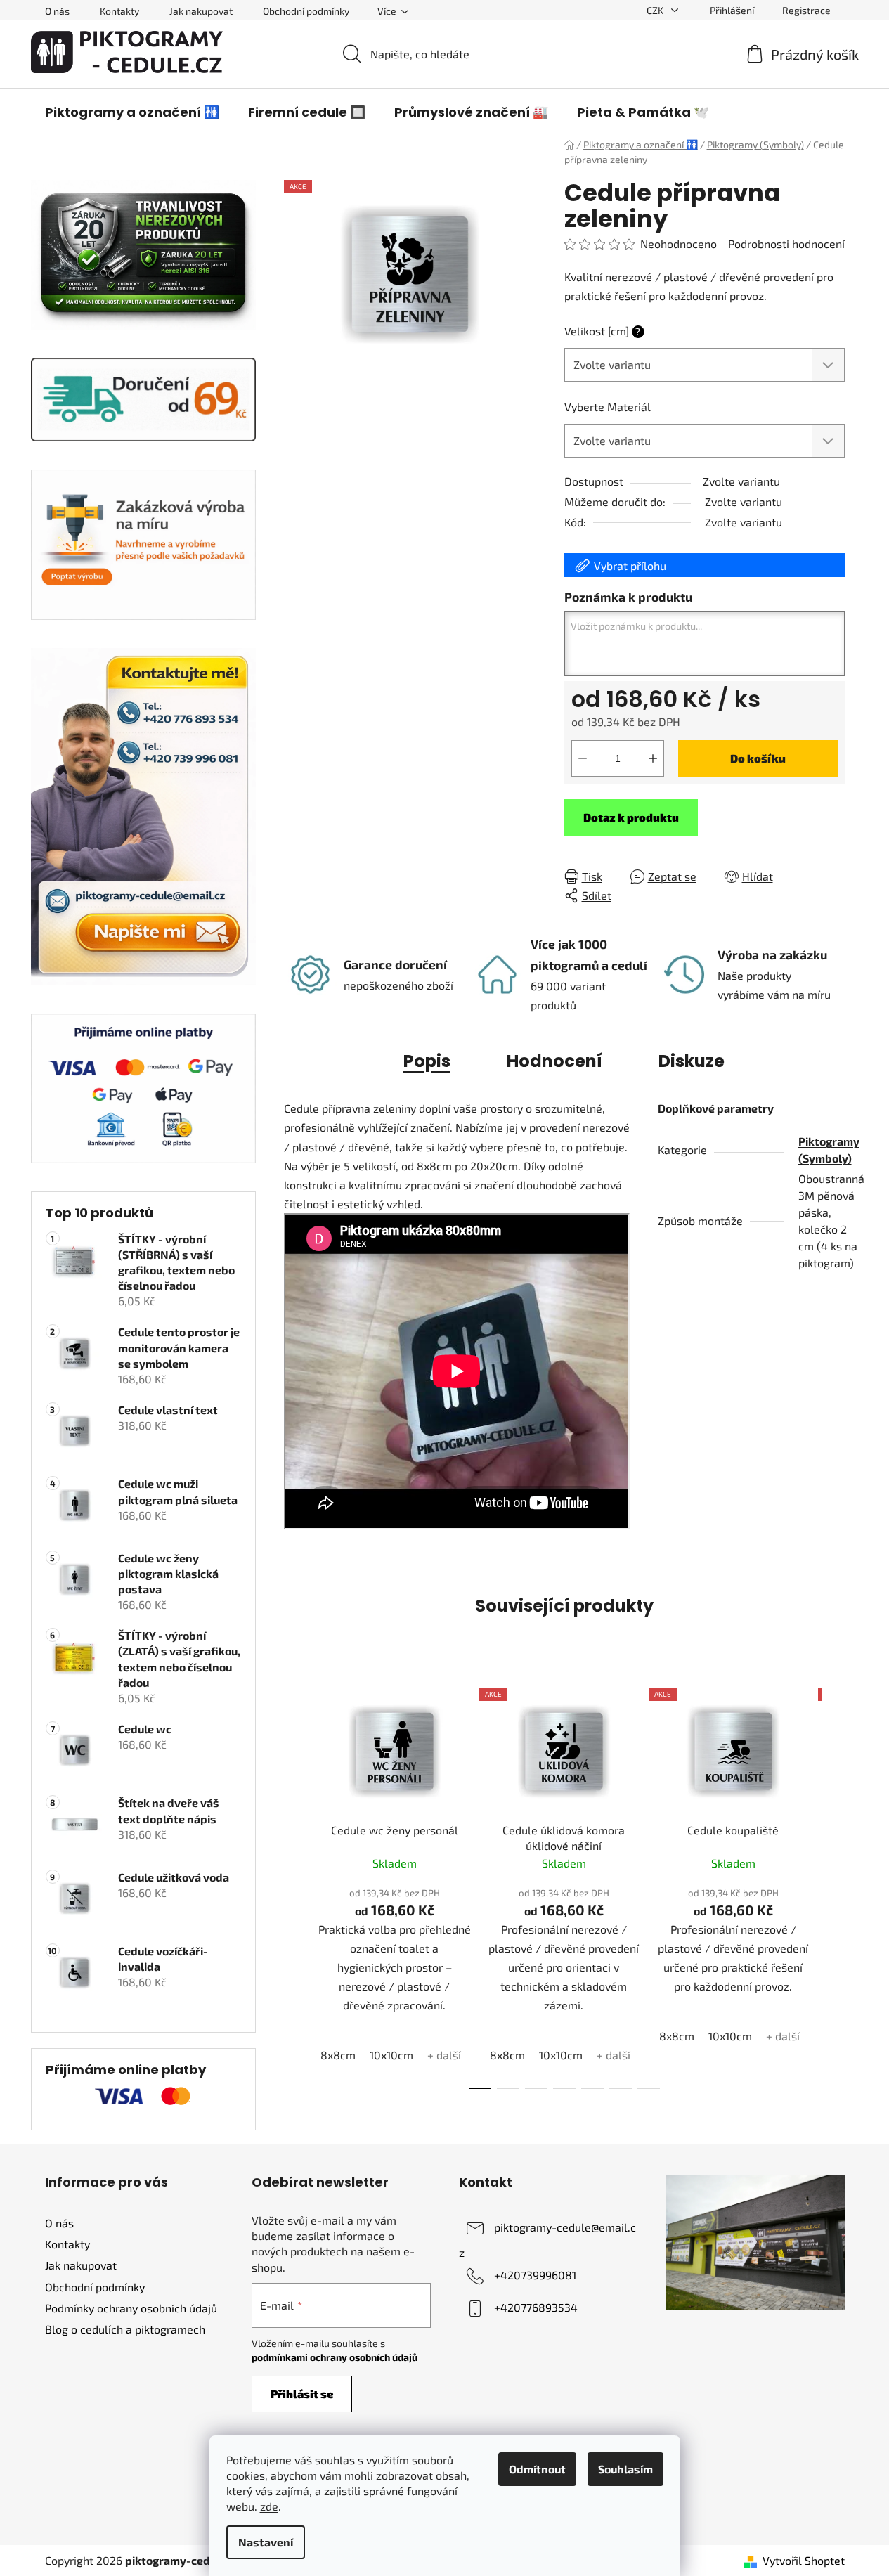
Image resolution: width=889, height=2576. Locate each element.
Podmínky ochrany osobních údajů (131, 2308)
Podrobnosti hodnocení (786, 244)
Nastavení (266, 2542)
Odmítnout (537, 2469)
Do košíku (758, 758)
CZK (656, 10)
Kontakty (119, 11)
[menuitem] (132, 112)
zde (269, 2506)
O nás (57, 11)
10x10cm (391, 2055)
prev (295, 1884)
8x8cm (338, 2055)
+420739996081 (535, 2275)
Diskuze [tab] (692, 1061)
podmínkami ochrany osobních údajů (335, 2357)
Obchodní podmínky (306, 11)
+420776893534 (536, 2307)
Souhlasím (625, 2469)
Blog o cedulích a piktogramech (125, 2329)
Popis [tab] (427, 1061)
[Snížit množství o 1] (583, 758)
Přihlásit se (302, 2394)
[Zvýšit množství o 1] (653, 758)
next (833, 1884)
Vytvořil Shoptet (804, 2560)
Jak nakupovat (201, 11)
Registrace (806, 10)
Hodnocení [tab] (554, 1061)
